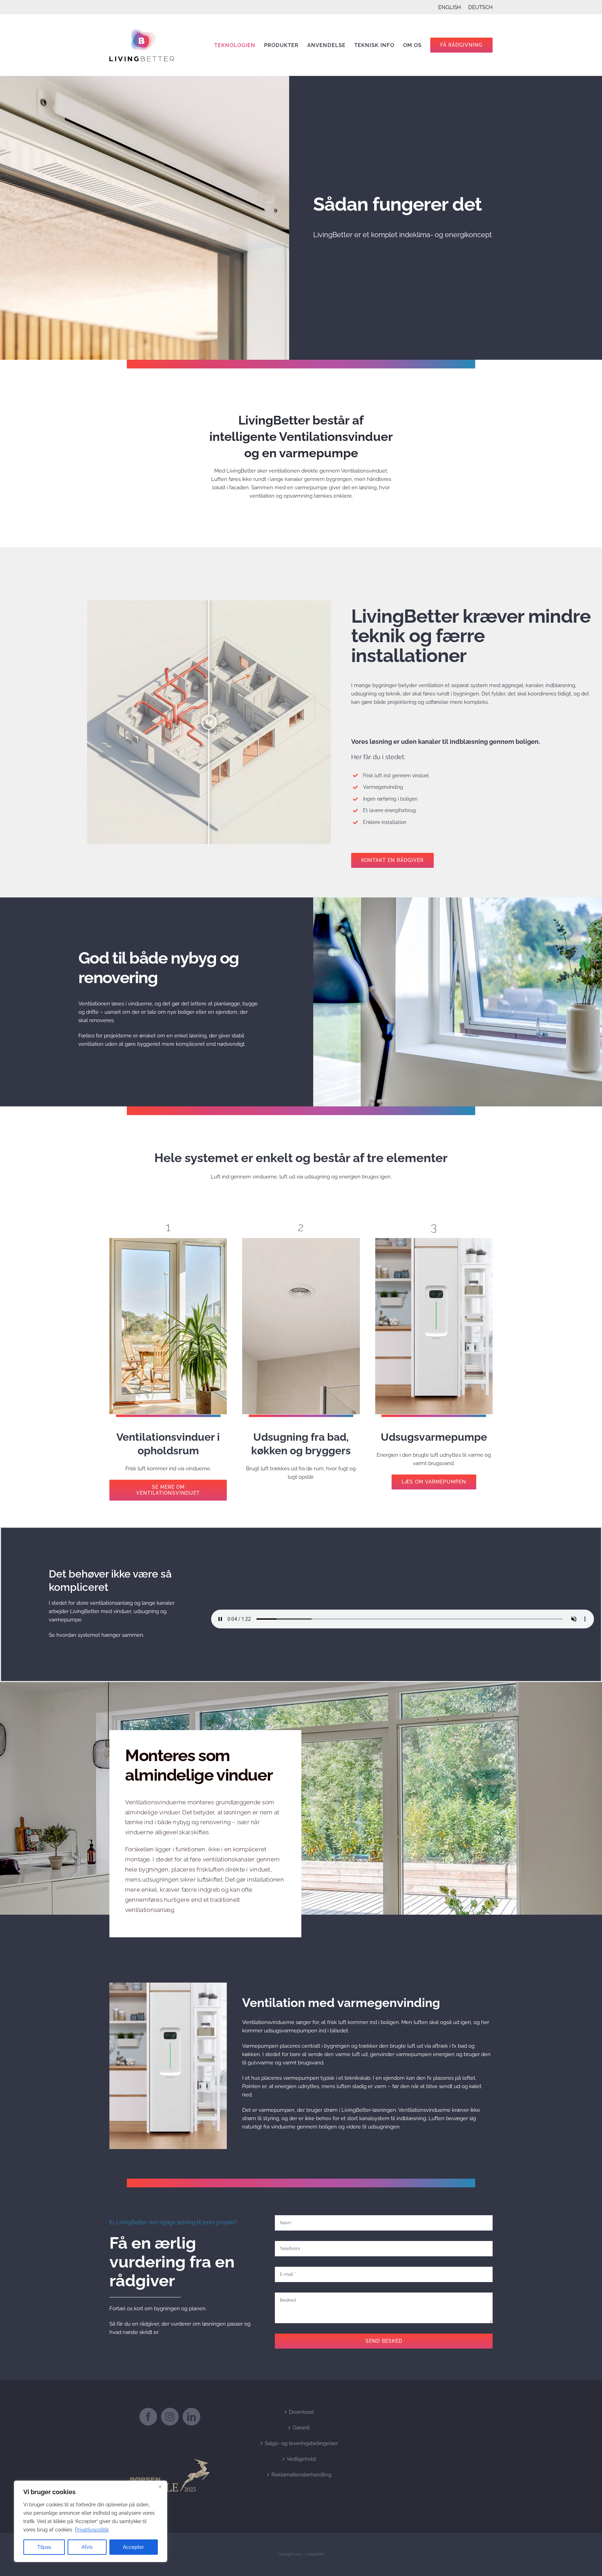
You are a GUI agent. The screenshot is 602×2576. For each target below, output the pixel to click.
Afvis (87, 2547)
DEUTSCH (480, 7)
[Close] (160, 2486)
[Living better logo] (142, 31)
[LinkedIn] (191, 2417)
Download (301, 2412)
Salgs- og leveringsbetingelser (301, 2443)
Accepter (133, 2547)
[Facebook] (148, 2417)
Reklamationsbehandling (301, 2475)
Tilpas (44, 2547)
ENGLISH (450, 7)
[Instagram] (170, 2417)
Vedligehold (301, 2459)
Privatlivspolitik (92, 2530)
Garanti (301, 2428)
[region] (91, 2521)
